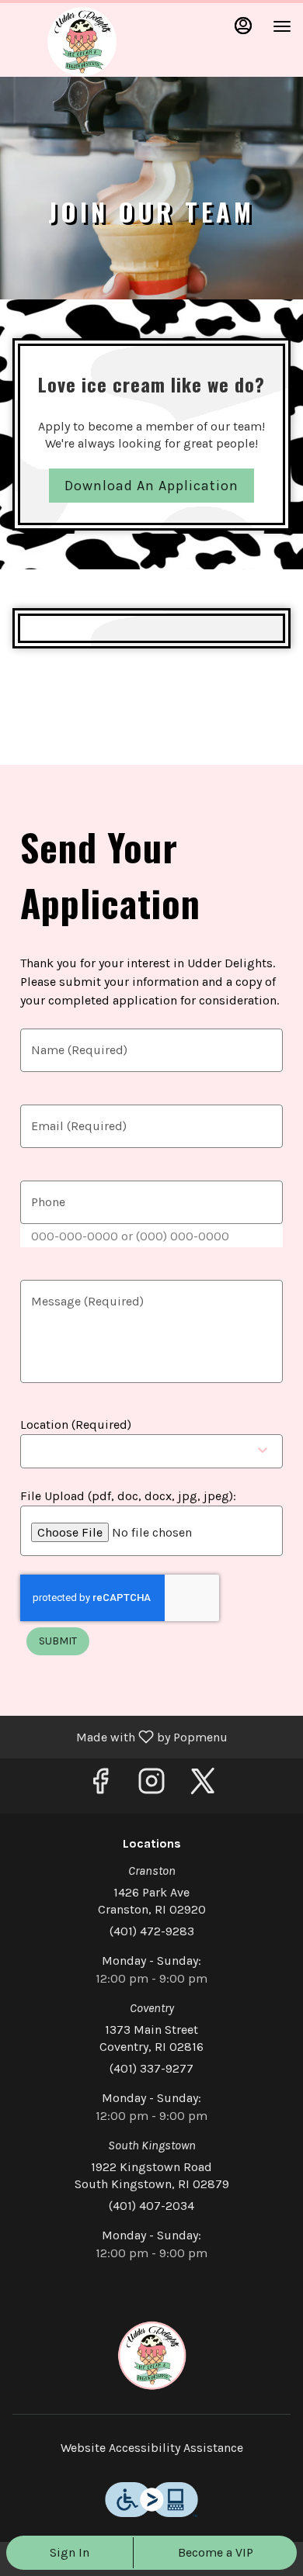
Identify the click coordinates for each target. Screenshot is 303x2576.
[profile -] (243, 26)
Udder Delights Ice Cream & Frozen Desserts (151, 2356)
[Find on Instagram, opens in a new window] (151, 1786)
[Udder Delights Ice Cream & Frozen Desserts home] (82, 42)
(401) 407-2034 (151, 2206)
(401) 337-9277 (151, 2068)
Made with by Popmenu (120, 1736)
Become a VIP (216, 2552)
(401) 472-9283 (152, 1931)
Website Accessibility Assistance (152, 2448)
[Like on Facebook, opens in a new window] (100, 1786)
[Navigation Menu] (282, 26)
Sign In (70, 2552)
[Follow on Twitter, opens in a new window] (203, 1786)
